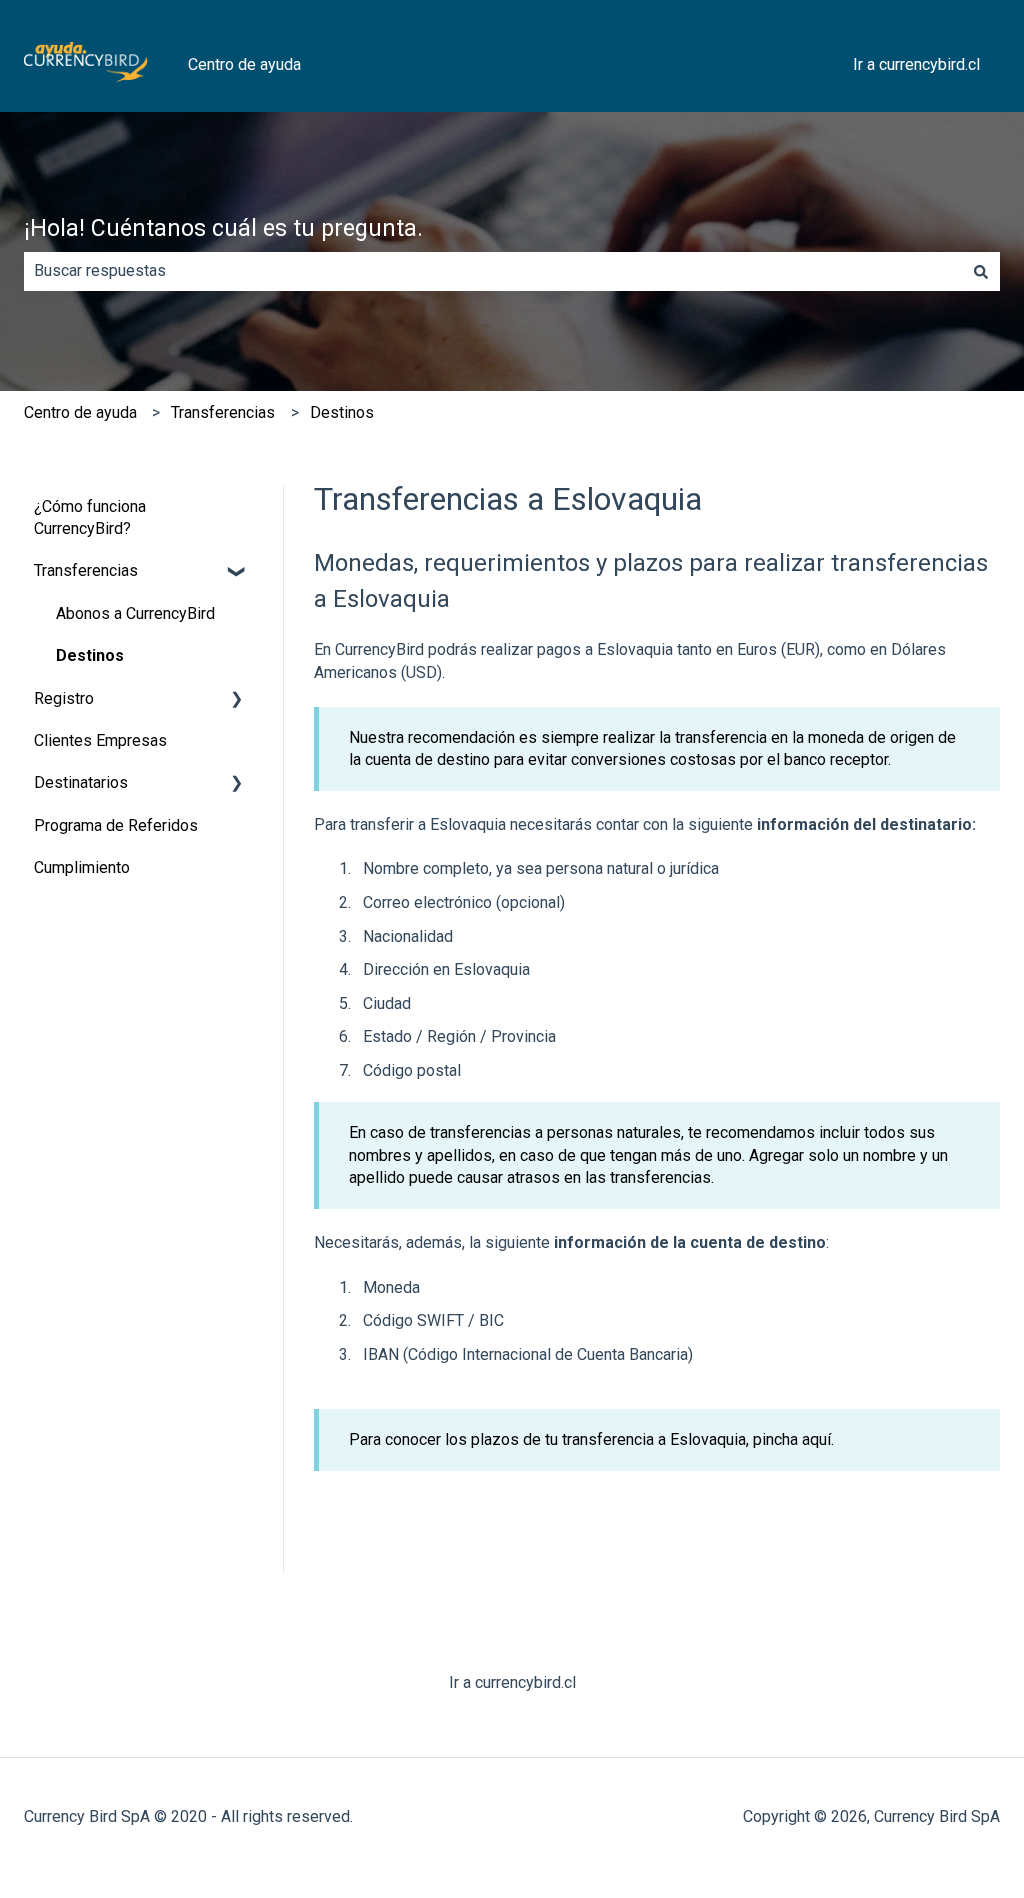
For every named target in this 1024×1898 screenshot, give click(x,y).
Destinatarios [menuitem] (81, 782)
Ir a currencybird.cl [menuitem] (512, 1682)
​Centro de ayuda (80, 412)
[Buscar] (981, 271)
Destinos (342, 412)
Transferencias (223, 412)
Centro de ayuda (244, 64)
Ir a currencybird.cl (916, 64)
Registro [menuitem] (64, 698)
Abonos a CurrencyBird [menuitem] (135, 613)
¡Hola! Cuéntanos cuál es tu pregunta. (223, 228)
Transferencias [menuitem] (86, 570)
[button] (237, 572)
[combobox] (493, 271)
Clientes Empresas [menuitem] (100, 740)
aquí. (818, 1439)
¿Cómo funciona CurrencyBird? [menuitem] (90, 517)
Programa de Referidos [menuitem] (116, 825)
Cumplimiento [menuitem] (82, 867)
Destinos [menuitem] (90, 655)
